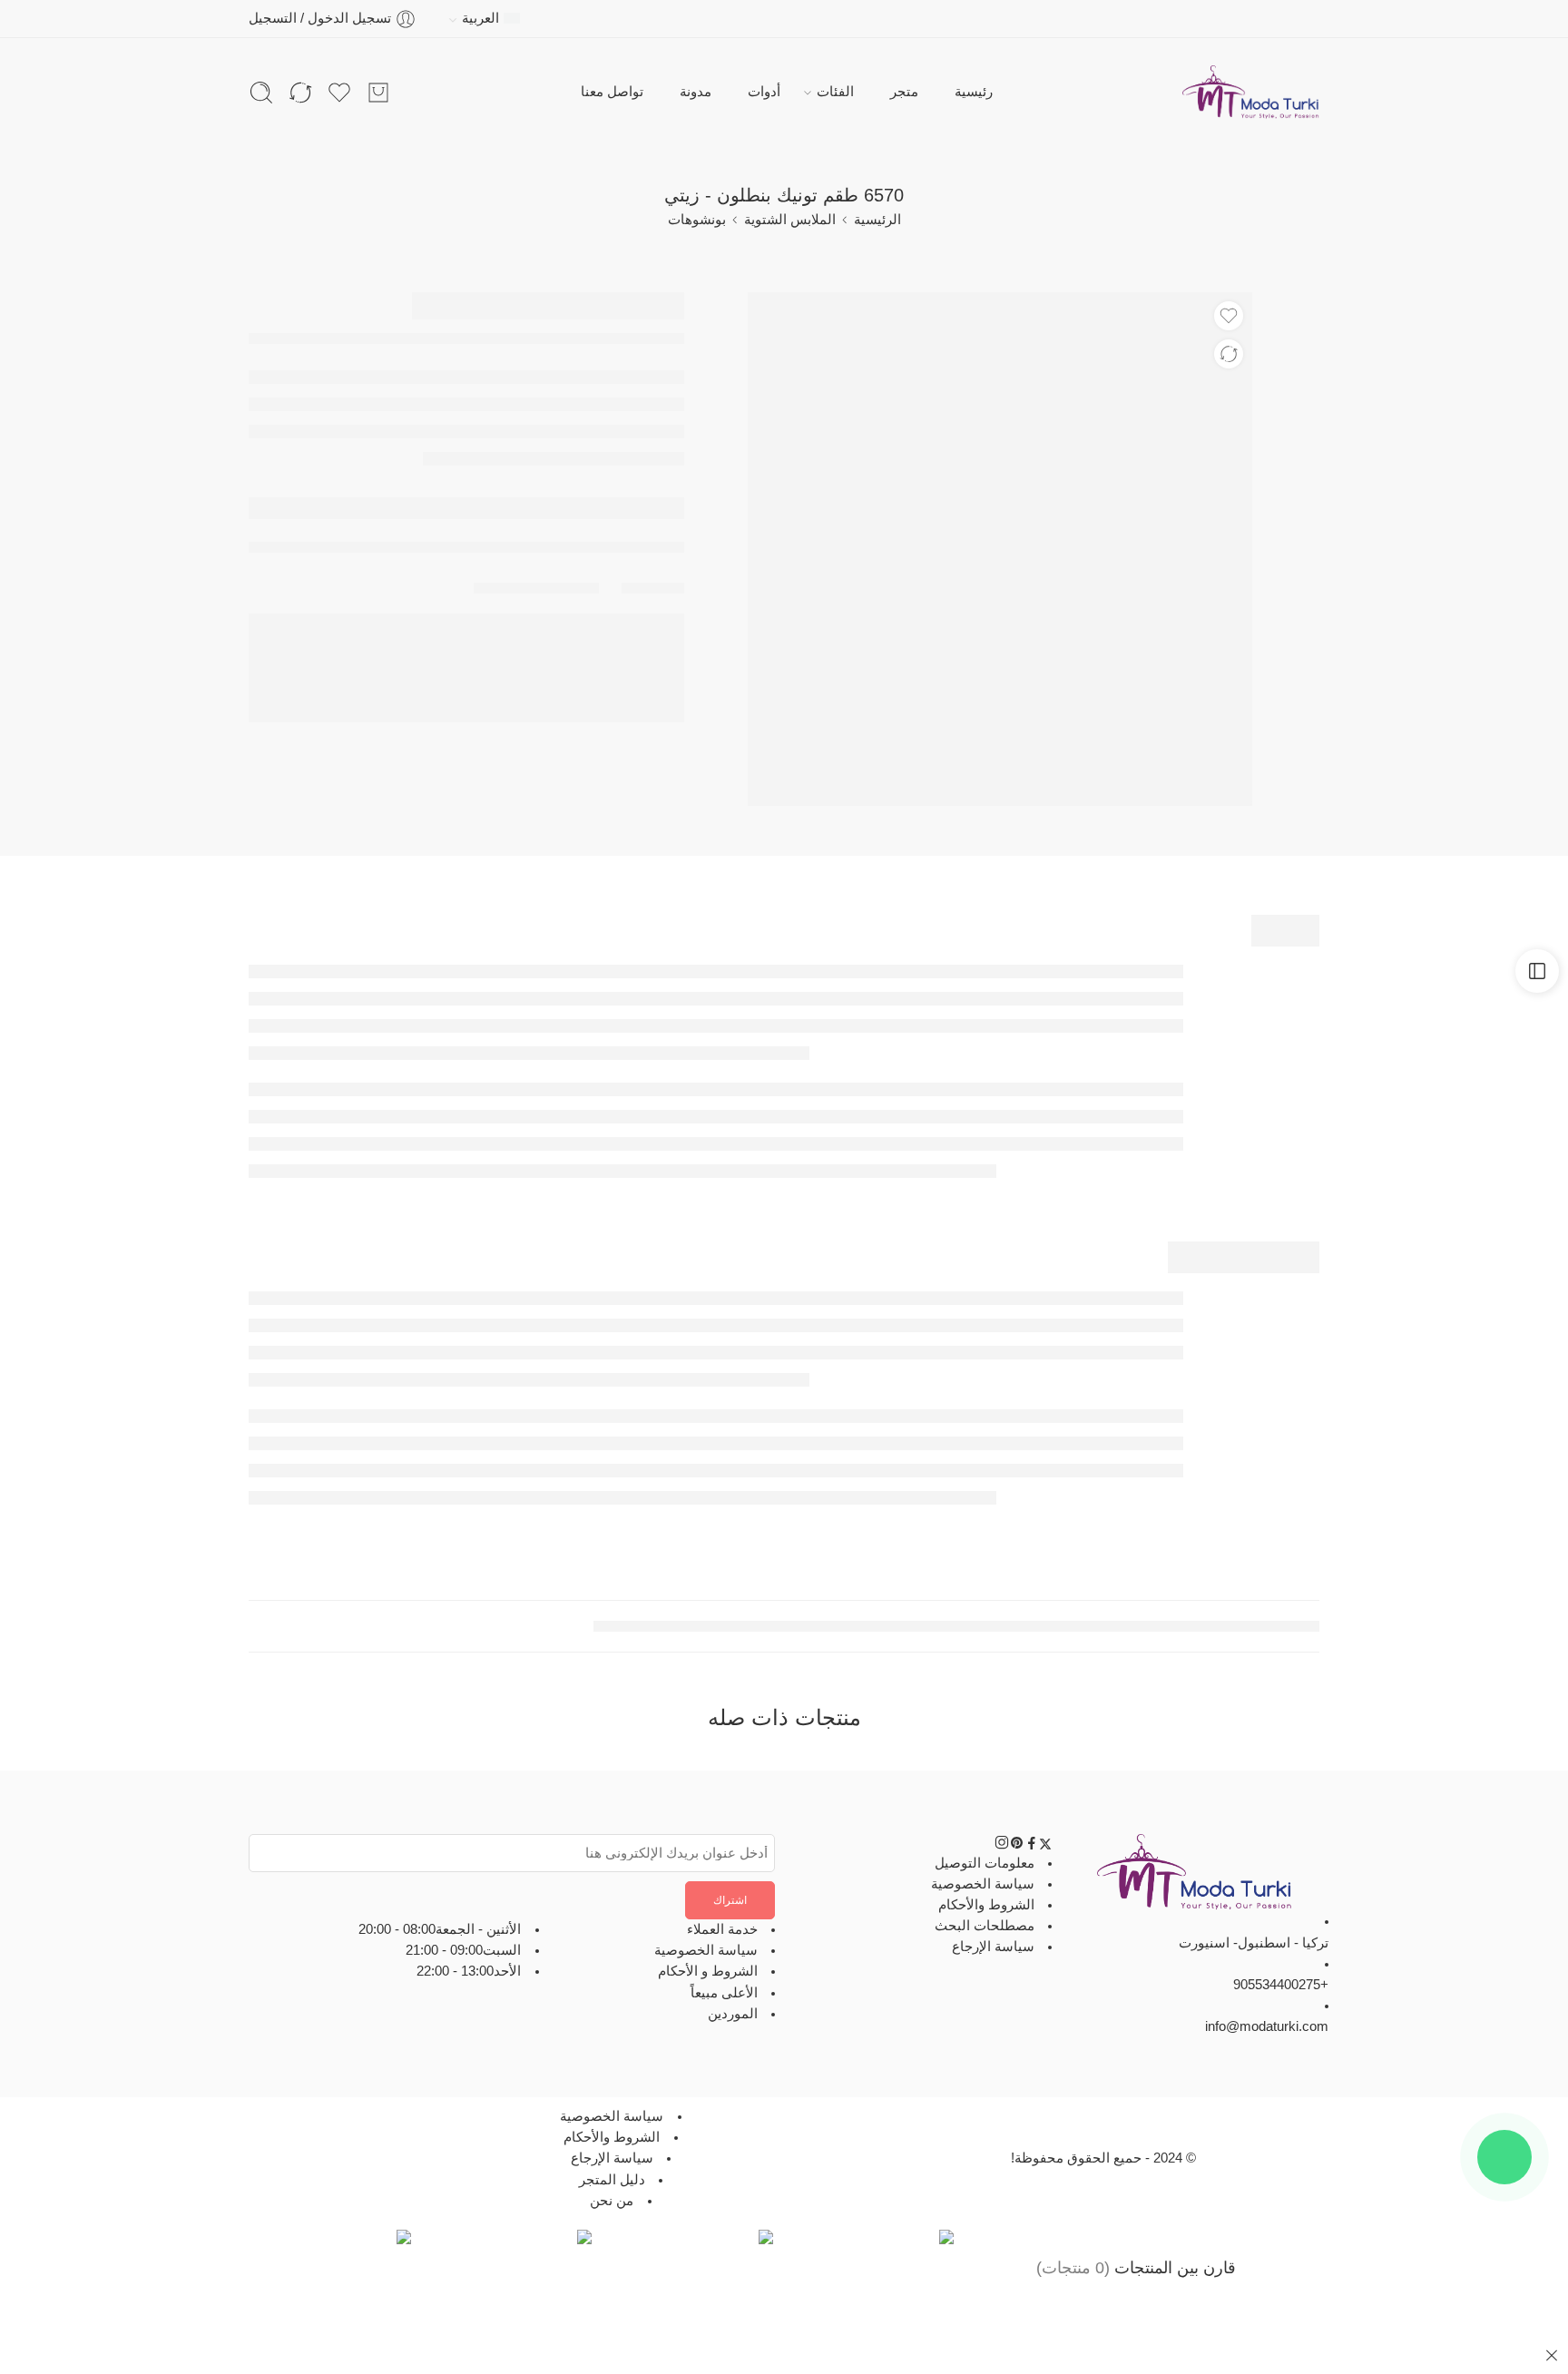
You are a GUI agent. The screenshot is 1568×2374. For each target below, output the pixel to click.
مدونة (696, 92)
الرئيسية (877, 220)
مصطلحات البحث (985, 1927)
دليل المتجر (612, 2180)
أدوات (764, 92)
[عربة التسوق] (378, 93)
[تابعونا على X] (1045, 1846)
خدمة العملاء (722, 1929)
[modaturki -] (1251, 93)
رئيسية (974, 92)
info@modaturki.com (1267, 2027)
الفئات (835, 92)
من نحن (612, 2201)
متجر (904, 92)
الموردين (733, 2014)
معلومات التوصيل (985, 1863)
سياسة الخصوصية (983, 1884)
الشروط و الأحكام (708, 1972)
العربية (480, 18)
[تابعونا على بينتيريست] (1017, 1846)
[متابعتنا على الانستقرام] (1002, 1846)
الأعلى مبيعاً (724, 1993)
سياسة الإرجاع (993, 1947)
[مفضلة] (1229, 316)
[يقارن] (1229, 354)
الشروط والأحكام (986, 1905)
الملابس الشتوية (790, 220)
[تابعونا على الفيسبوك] (1032, 1846)
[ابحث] (261, 93)
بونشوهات (697, 220)
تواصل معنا (612, 92)
